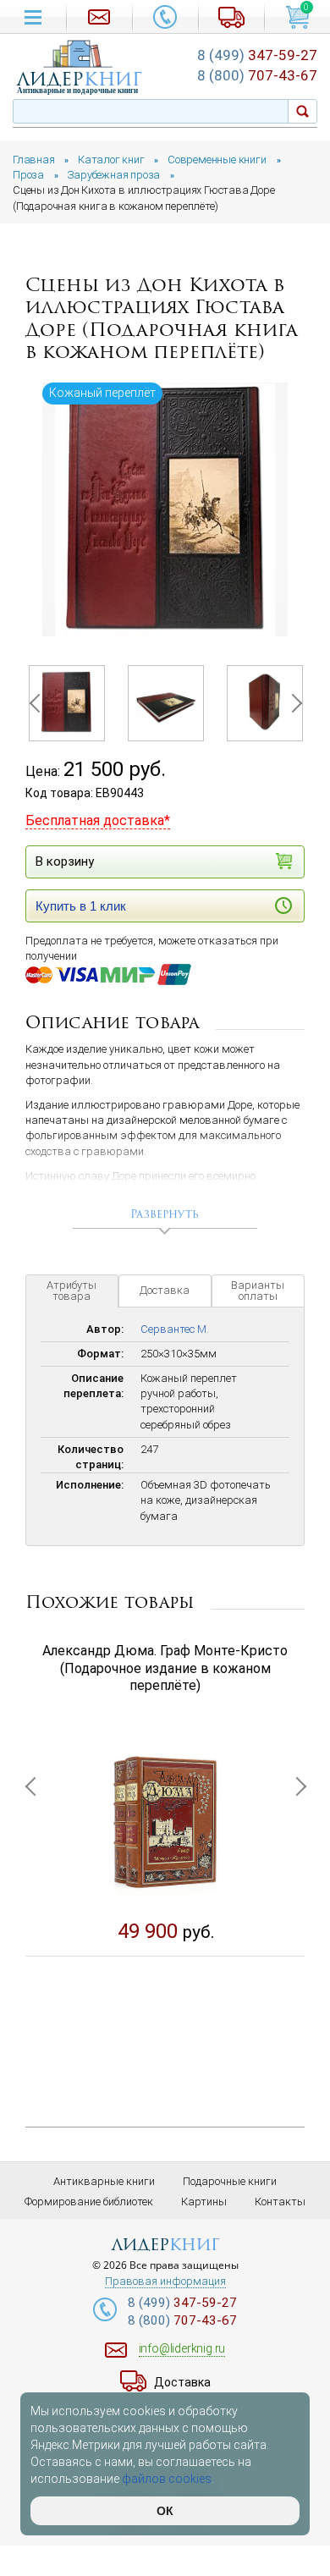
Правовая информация (165, 2282)
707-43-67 (257, 75)
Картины (204, 2202)
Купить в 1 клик (81, 906)
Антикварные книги (104, 2181)
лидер (80, 79)
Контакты (280, 2202)
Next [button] (292, 703)
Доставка (165, 1290)
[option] (165, 510)
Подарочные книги (230, 2181)
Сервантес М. (175, 1329)
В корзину (65, 861)
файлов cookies (167, 2479)
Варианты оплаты (258, 1291)
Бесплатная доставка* (98, 820)
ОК (165, 2511)
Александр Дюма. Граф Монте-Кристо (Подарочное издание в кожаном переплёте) (165, 1668)
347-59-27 (257, 55)
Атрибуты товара (71, 1291)
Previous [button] (38, 703)
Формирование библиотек (89, 2202)
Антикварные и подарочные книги (77, 91)
